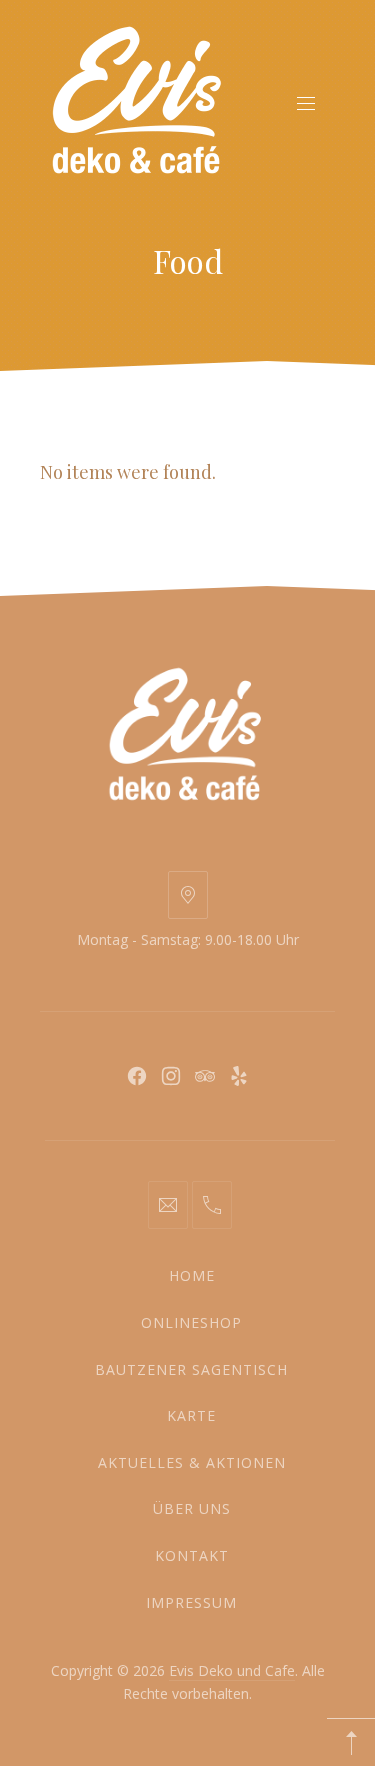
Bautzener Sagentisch (191, 1369)
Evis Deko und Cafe (232, 1670)
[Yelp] (239, 1076)
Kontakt (192, 1555)
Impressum (191, 1602)
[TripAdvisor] (205, 1076)
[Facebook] (137, 1076)
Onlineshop (191, 1322)
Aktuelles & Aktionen (192, 1462)
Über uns (192, 1508)
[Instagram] (171, 1076)
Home (192, 1275)
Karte (191, 1415)
